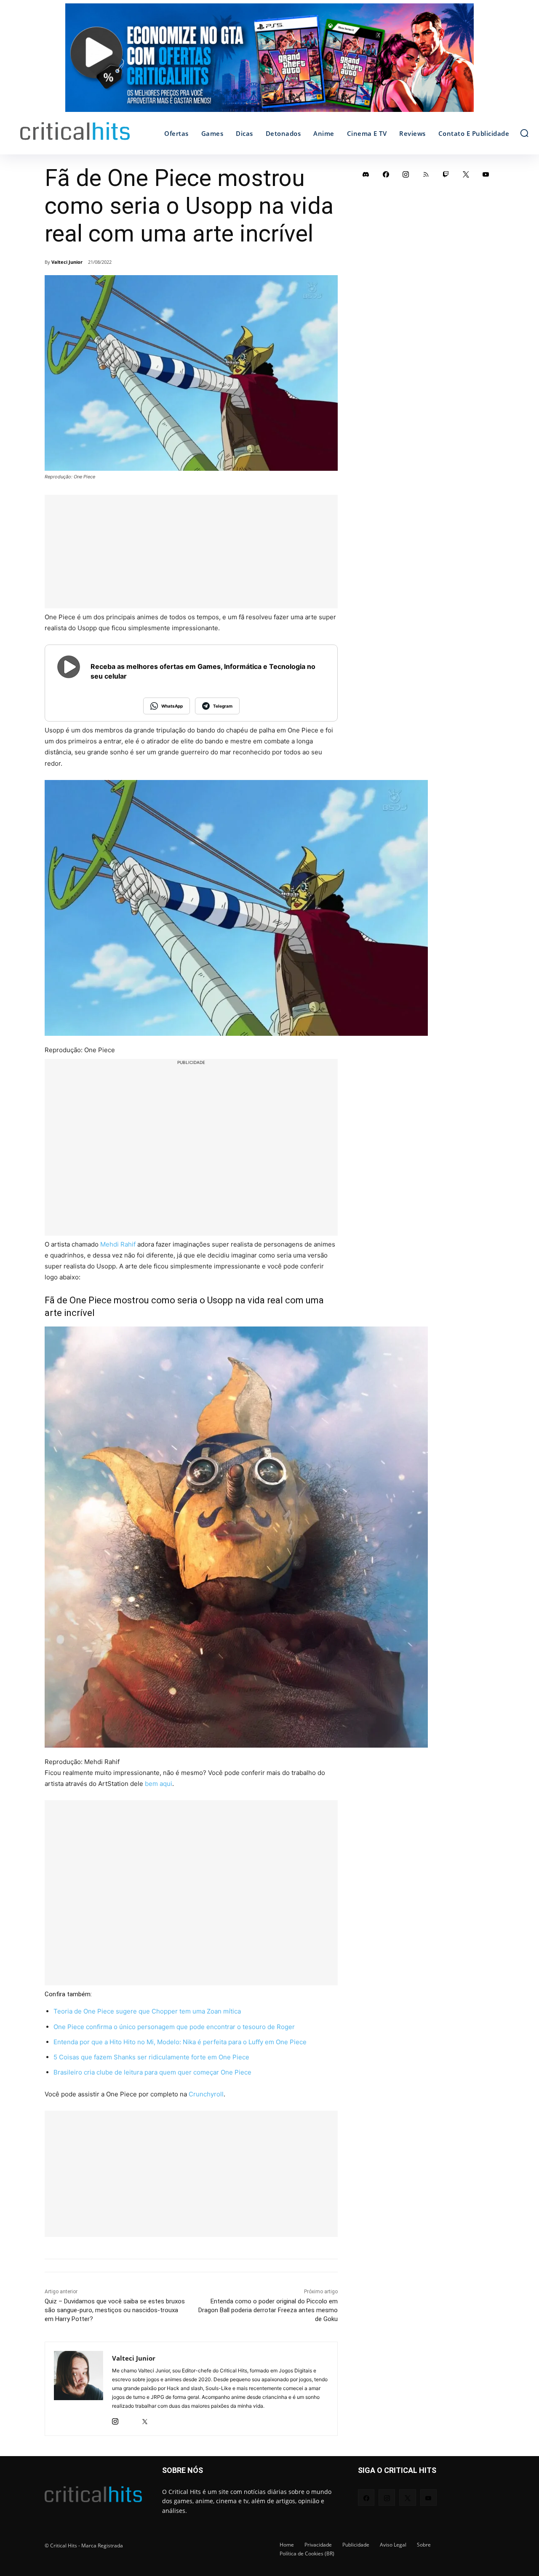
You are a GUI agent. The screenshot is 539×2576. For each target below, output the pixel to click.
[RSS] (426, 174)
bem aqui (159, 1784)
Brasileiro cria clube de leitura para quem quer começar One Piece (152, 2072)
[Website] (159, 2419)
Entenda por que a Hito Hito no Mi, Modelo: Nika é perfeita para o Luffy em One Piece (180, 2042)
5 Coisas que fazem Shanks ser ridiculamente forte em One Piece (151, 2057)
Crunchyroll (206, 2094)
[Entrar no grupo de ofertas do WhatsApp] (269, 62)
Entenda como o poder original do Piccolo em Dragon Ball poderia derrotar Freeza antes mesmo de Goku (268, 2310)
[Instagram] (115, 2419)
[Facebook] (386, 174)
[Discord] (366, 174)
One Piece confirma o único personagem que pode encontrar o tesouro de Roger (174, 2027)
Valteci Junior (67, 262)
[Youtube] (486, 174)
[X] (145, 2419)
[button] (524, 133)
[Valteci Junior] (79, 2389)
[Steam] (130, 2419)
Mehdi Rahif (118, 1244)
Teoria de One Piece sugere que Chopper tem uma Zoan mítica (147, 2011)
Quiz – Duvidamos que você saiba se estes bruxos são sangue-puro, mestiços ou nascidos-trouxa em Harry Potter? (115, 2310)
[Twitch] (446, 174)
